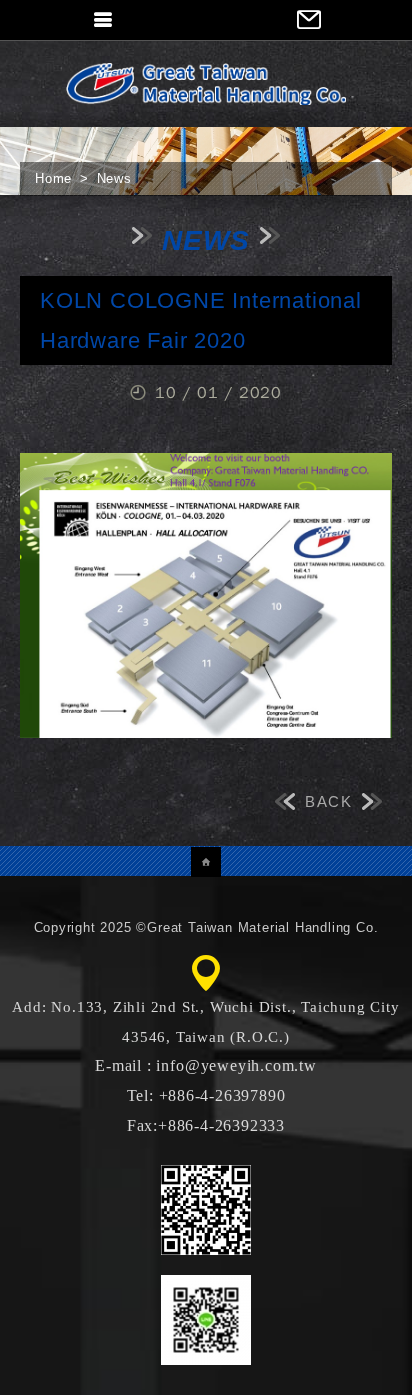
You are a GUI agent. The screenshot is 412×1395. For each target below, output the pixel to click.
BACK (328, 801)
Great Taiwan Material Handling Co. (206, 83)
